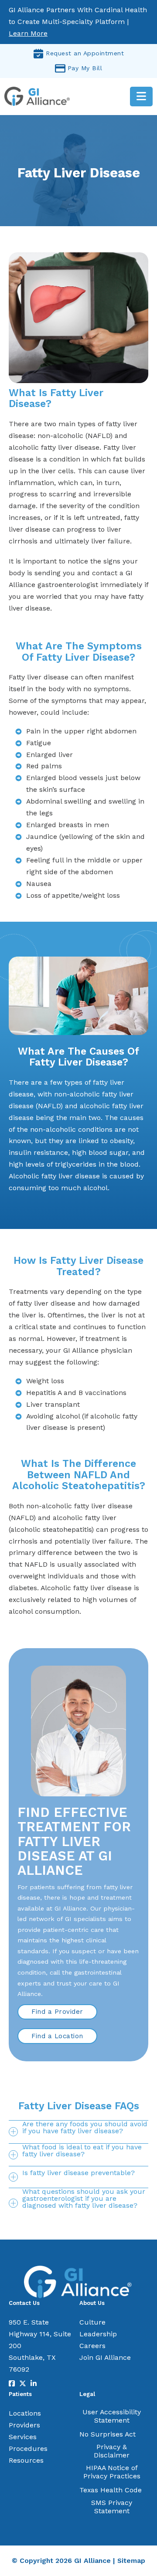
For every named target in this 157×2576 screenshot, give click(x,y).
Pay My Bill (85, 68)
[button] (78, 2132)
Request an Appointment (85, 53)
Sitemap (131, 2561)
